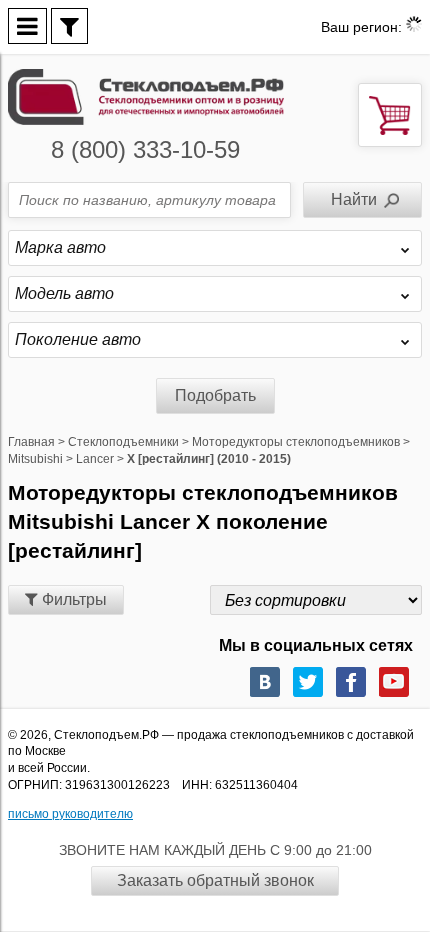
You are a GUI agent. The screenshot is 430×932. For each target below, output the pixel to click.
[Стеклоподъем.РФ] (146, 95)
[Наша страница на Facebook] (351, 682)
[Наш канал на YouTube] (394, 682)
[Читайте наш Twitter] (308, 682)
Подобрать (215, 395)
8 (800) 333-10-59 (145, 149)
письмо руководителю (70, 814)
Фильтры (72, 599)
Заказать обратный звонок (215, 880)
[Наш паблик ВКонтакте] (265, 682)
